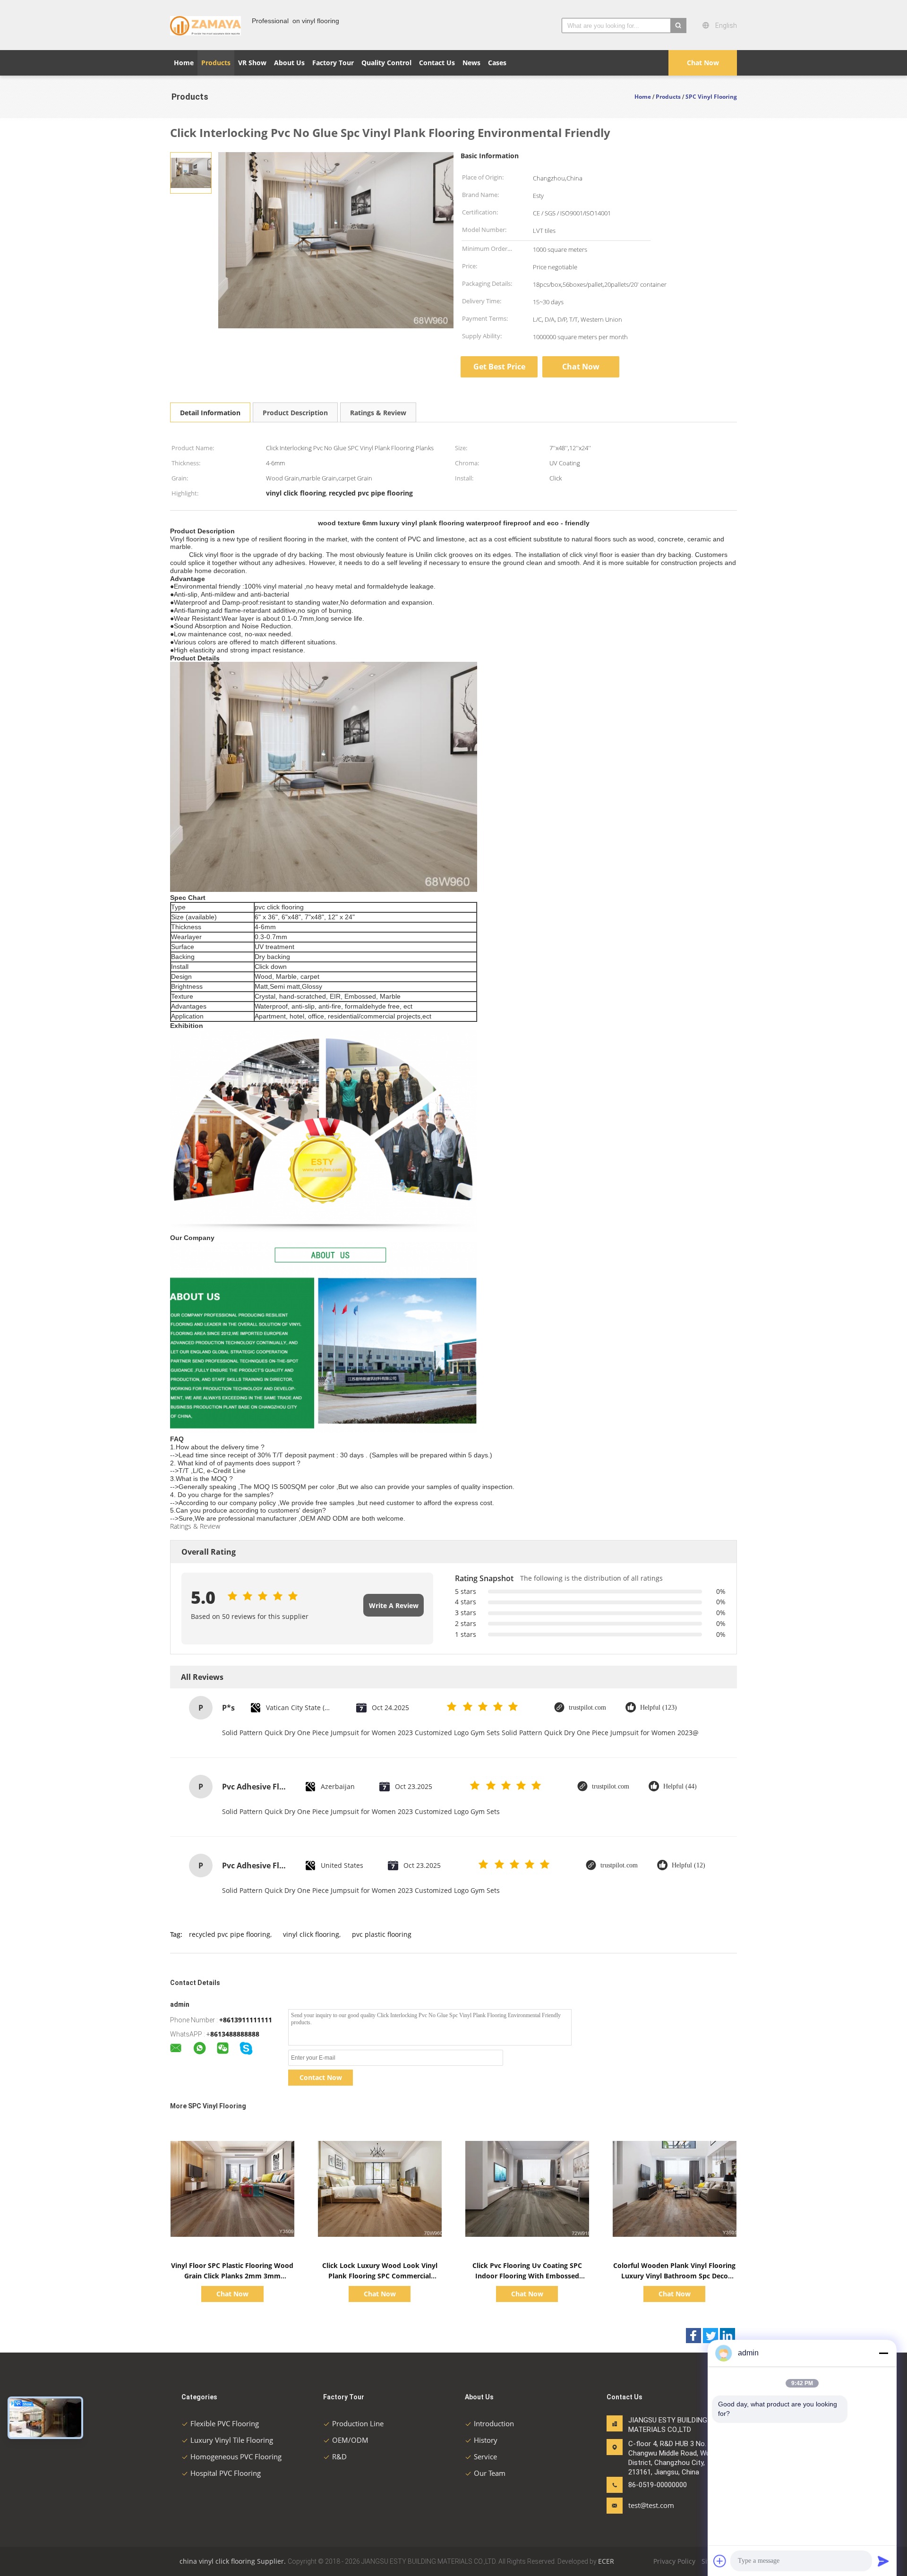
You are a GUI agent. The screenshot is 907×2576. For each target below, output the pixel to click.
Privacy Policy (674, 2561)
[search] (678, 26)
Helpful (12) (689, 1865)
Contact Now (321, 2077)
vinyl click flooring (311, 1934)
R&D (339, 2456)
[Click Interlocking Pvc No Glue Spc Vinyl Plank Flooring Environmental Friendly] (191, 172)
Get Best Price (499, 367)
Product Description (295, 413)
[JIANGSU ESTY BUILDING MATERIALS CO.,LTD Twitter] (710, 2336)
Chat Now (703, 63)
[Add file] (720, 2561)
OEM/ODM (350, 2440)
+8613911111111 (246, 2020)
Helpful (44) (680, 1786)
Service (485, 2456)
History (486, 2440)
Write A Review (394, 1605)
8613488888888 (235, 2034)
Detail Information (210, 413)
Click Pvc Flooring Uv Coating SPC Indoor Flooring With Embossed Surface (527, 2276)
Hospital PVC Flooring (226, 2473)
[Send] (883, 2561)
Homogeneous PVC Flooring (236, 2456)
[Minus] (883, 2353)
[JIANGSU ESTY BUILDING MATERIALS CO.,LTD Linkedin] (727, 2336)
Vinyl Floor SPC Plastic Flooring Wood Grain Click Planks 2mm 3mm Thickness (232, 2276)
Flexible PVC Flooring (225, 2423)
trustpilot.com (587, 1707)
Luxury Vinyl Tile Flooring (232, 2440)
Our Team (490, 2473)
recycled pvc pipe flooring (230, 1934)
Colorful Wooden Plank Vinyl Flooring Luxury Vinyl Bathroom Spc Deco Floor (674, 2276)
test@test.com (651, 2505)
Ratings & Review (378, 413)
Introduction (494, 2423)
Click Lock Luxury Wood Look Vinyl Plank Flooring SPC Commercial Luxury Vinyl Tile (380, 2276)
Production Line (358, 2423)
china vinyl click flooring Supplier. (234, 2561)
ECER (606, 2561)
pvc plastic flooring (382, 1934)
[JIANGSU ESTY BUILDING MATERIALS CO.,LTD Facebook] (693, 2336)
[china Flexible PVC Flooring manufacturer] (205, 25)
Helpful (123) (659, 1707)
